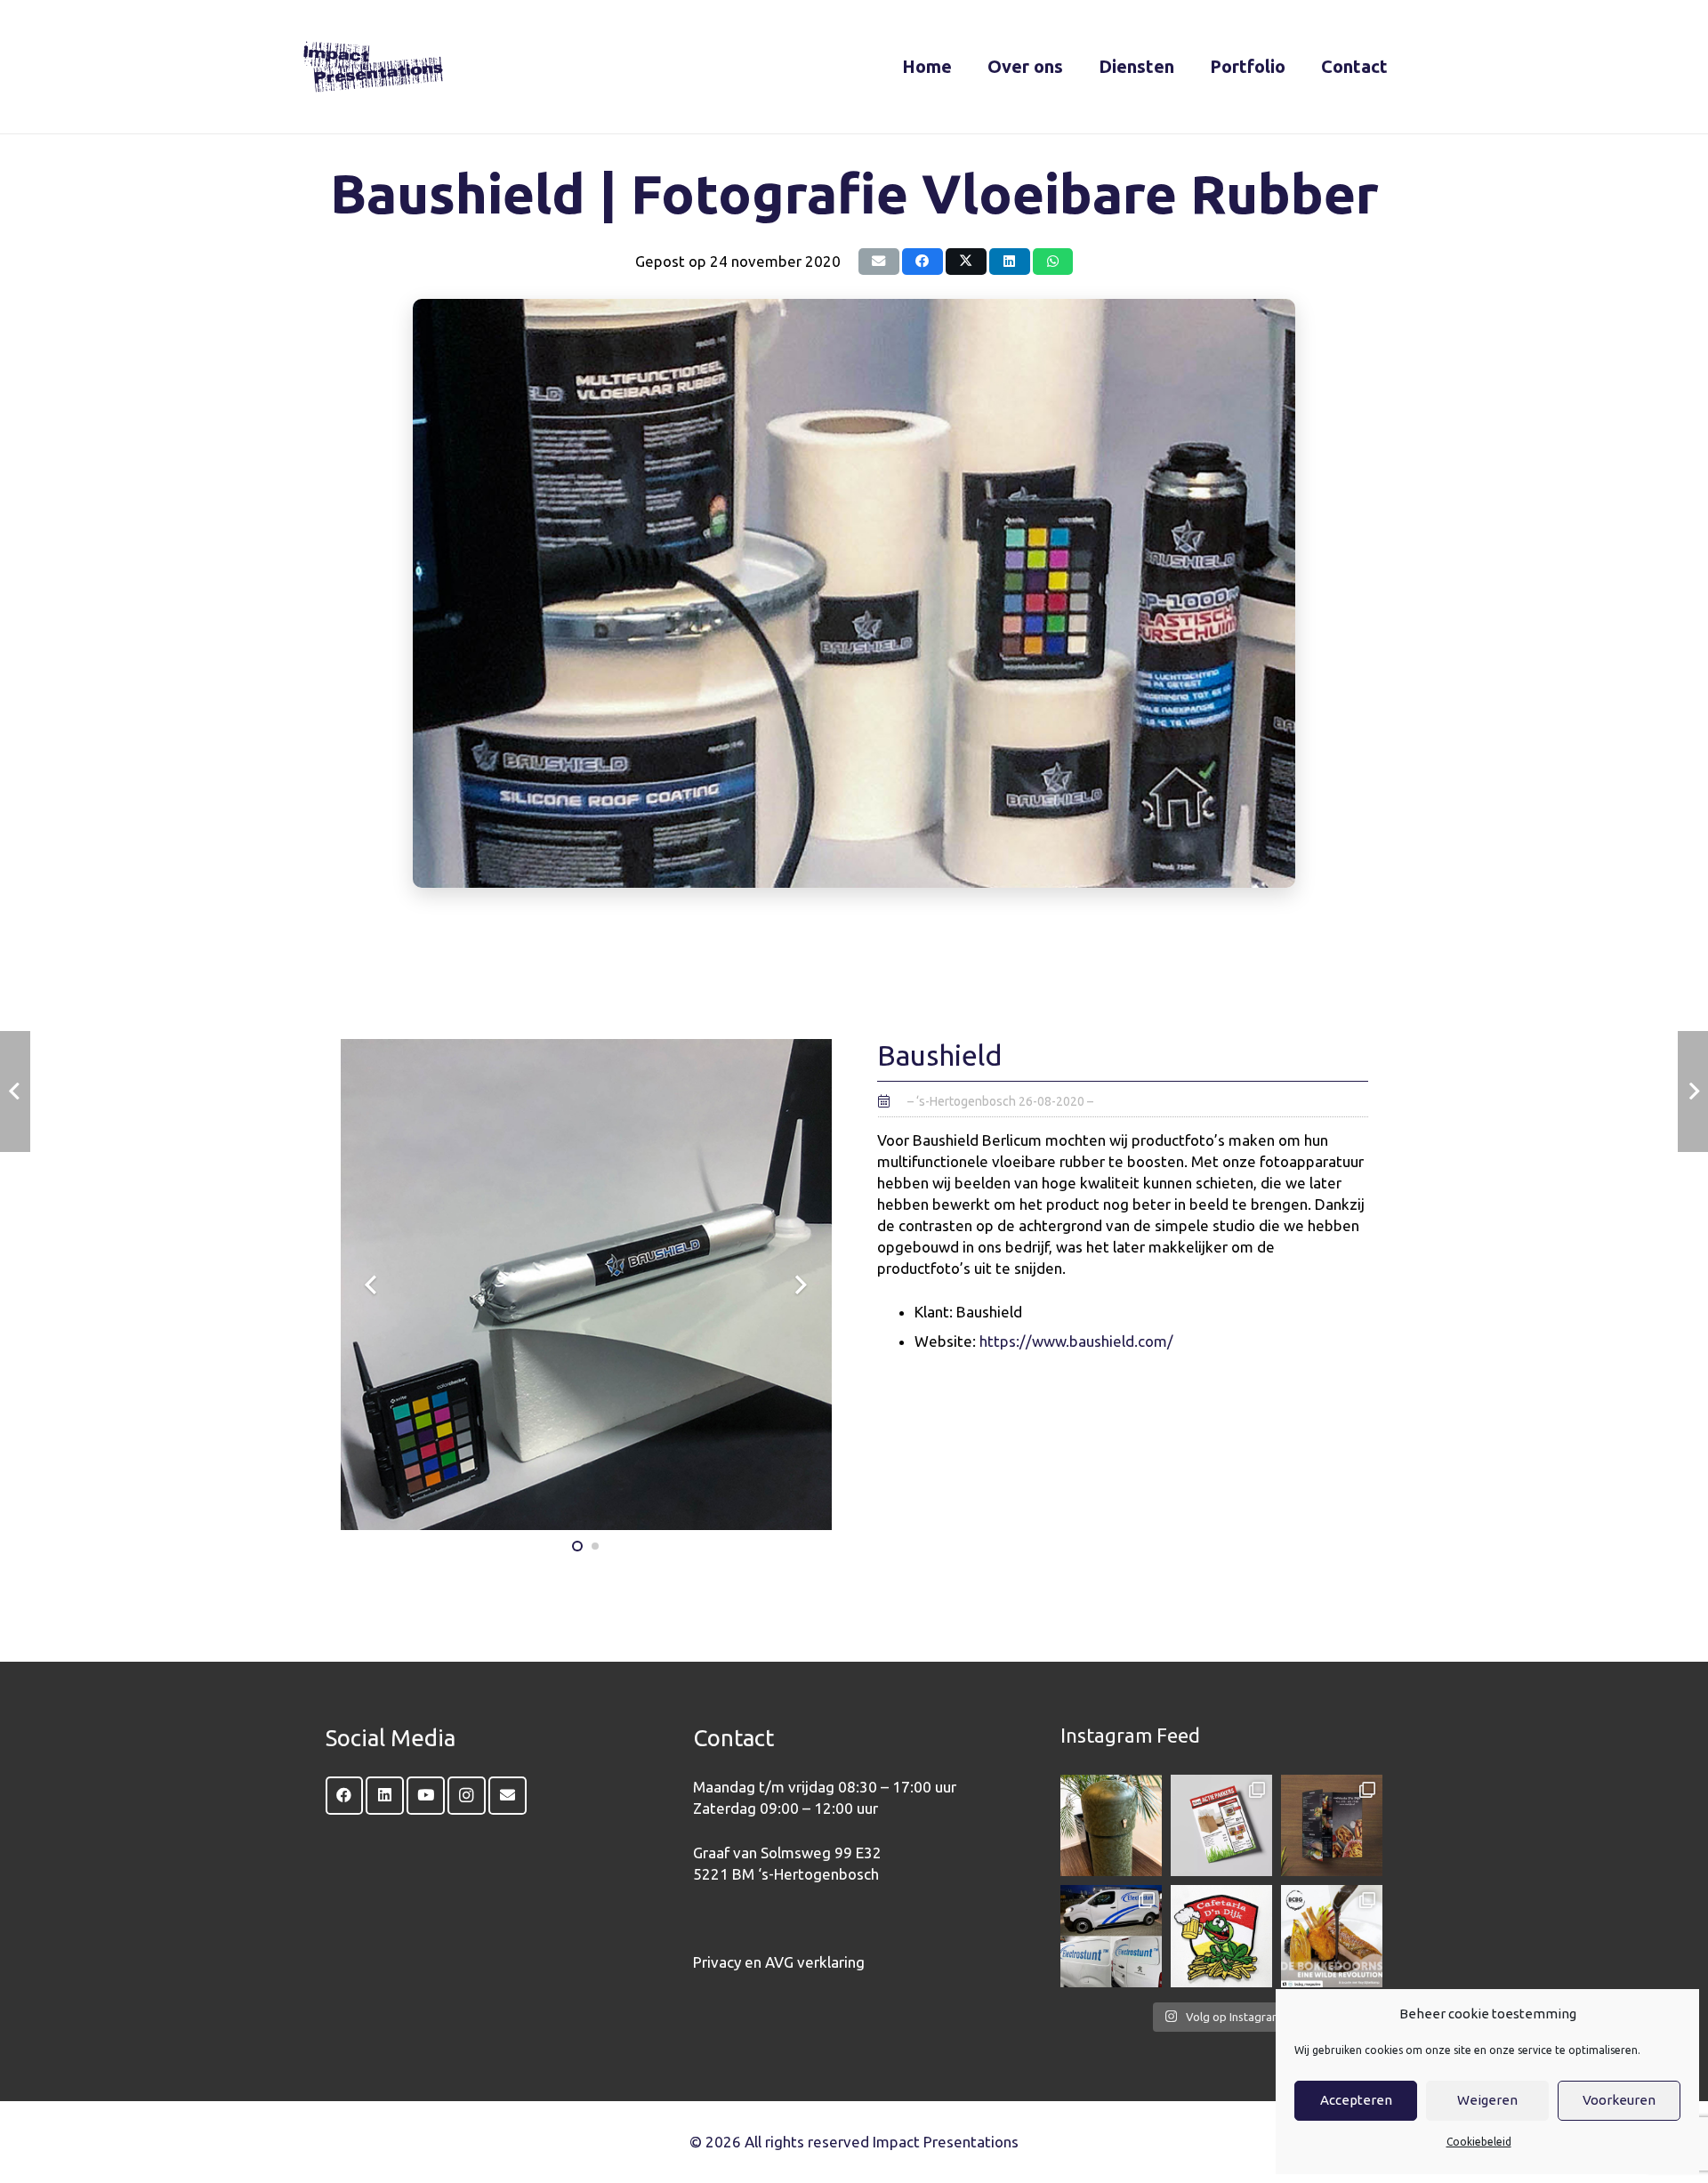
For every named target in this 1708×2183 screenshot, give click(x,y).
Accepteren (1356, 2100)
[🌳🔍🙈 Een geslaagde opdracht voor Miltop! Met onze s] (1111, 1825)
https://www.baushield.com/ (1076, 1341)
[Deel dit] (922, 262)
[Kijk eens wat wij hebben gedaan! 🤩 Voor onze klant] (1111, 1936)
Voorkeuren (1619, 2100)
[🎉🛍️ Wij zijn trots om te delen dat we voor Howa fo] (1221, 1825)
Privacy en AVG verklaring (779, 1962)
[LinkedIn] (385, 1796)
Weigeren (1487, 2100)
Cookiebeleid (1479, 2142)
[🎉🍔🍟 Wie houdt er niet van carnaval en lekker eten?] (1221, 1936)
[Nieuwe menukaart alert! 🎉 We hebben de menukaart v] (1332, 1825)
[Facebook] (345, 1796)
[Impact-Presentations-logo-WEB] (373, 67)
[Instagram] (467, 1796)
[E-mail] (879, 262)
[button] (1079, 67)
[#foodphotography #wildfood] (1332, 1936)
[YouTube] (426, 1796)
